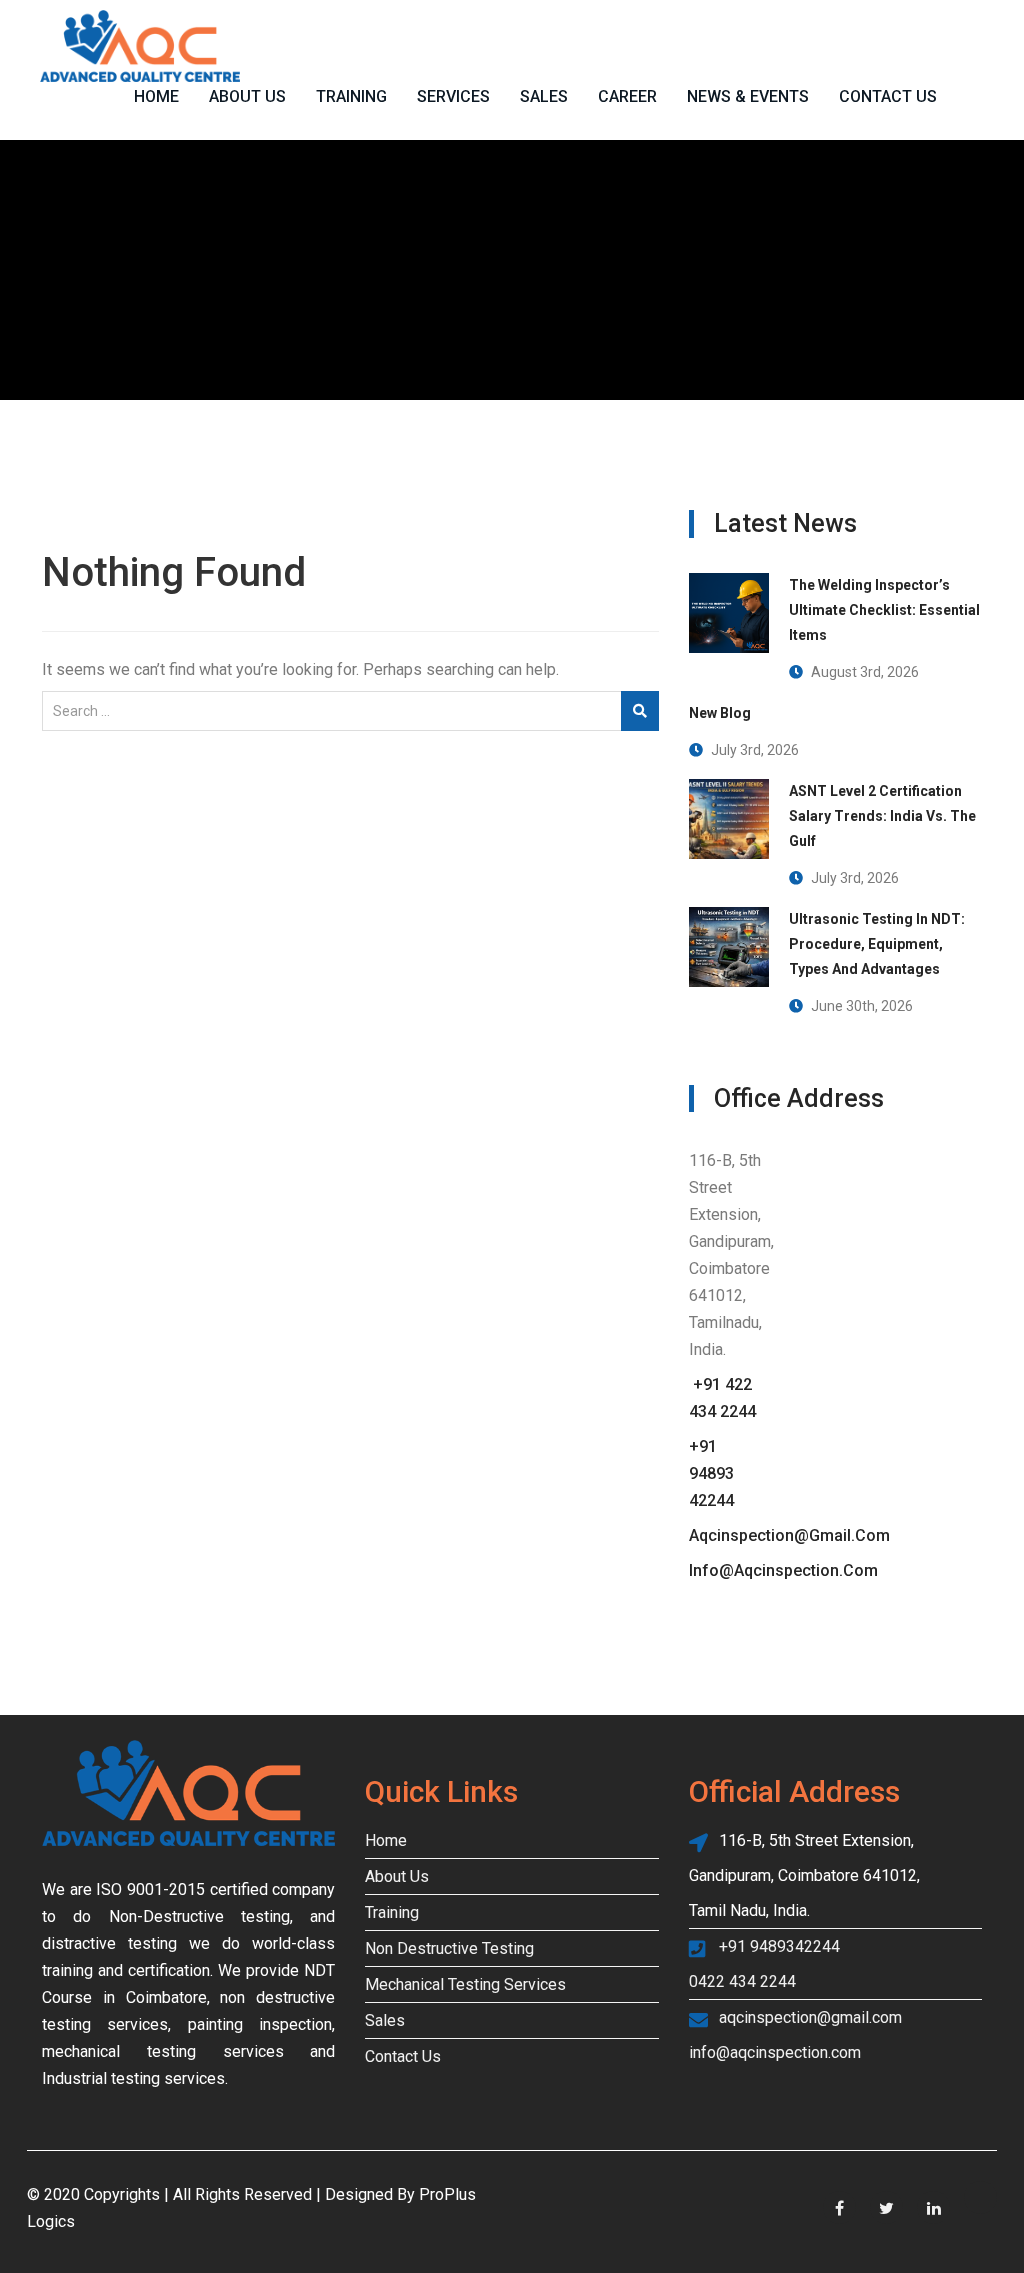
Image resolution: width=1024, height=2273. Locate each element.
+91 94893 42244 (711, 1473)
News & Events (748, 96)
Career (627, 96)
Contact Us (888, 96)
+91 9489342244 (779, 1946)
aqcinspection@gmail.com (789, 1535)
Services (453, 96)
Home (156, 96)
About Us (247, 96)
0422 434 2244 (742, 1981)
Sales (544, 96)
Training (351, 96)
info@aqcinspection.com (783, 1570)
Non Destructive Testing (449, 1948)
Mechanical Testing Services (465, 1984)
